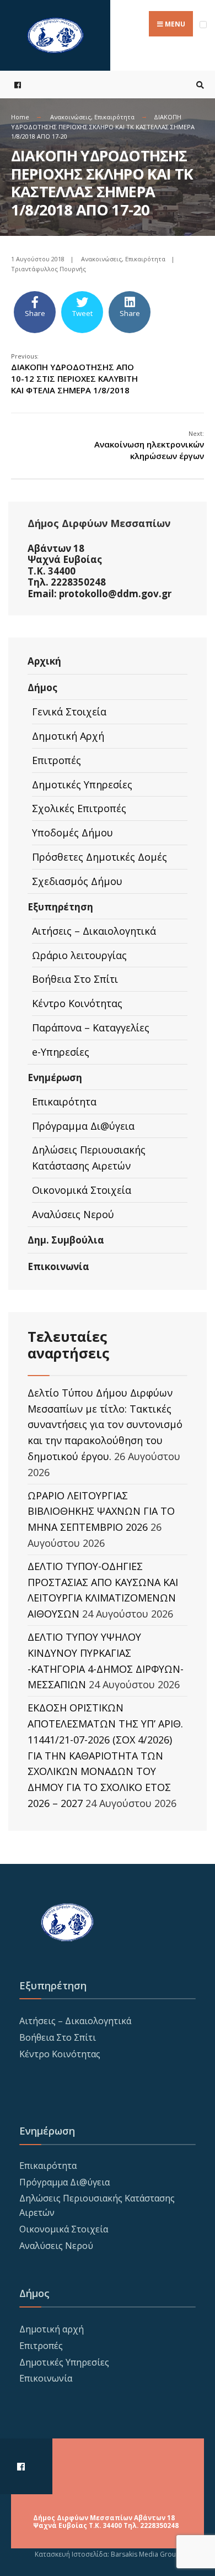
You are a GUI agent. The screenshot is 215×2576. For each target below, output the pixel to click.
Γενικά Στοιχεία (69, 712)
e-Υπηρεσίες (61, 1052)
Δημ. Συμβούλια (66, 1240)
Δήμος (42, 688)
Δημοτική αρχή (52, 2329)
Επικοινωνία (58, 1266)
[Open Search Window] (198, 85)
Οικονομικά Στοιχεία (82, 1190)
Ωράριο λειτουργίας (79, 955)
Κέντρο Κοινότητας (77, 1003)
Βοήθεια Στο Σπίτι (75, 979)
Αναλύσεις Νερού (73, 1214)
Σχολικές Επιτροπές (79, 808)
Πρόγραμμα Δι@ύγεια (83, 1126)
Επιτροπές (57, 760)
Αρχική (44, 661)
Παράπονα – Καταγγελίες (91, 1028)
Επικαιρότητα (114, 117)
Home (20, 117)
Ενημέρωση (55, 1078)
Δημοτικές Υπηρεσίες (82, 784)
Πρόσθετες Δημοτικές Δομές (100, 857)
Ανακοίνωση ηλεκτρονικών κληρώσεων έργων (149, 445)
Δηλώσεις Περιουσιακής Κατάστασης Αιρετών (89, 1158)
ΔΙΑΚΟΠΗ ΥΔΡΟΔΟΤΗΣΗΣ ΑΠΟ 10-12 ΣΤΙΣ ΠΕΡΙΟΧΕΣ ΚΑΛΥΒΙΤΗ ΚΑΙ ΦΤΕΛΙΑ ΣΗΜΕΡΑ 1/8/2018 (74, 374)
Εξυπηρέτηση (60, 907)
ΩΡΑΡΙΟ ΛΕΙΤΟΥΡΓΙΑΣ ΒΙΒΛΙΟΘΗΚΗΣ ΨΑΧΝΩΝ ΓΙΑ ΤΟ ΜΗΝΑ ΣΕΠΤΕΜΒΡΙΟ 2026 (101, 1511)
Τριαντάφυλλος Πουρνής (49, 269)
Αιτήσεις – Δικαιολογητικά (94, 931)
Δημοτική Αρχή (68, 736)
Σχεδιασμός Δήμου (77, 881)
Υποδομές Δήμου (72, 833)
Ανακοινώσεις (71, 117)
